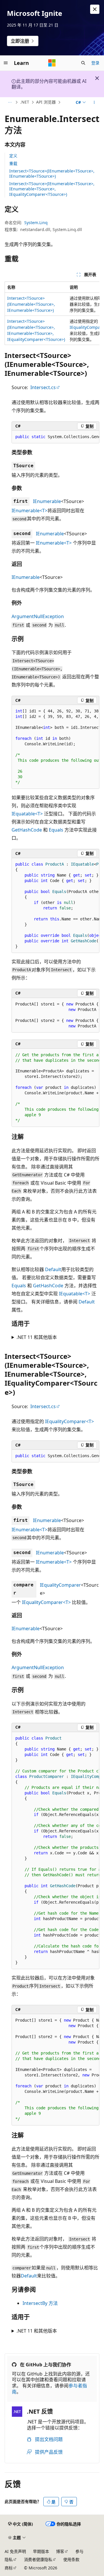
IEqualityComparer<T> (69, 1421)
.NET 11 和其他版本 (37, 1337)
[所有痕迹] (10, 102)
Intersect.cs (43, 387)
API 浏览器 (46, 102)
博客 (60, 2551)
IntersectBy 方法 (40, 2303)
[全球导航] (6, 63)
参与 (79, 2551)
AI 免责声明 (15, 2551)
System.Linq (36, 223)
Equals (56, 830)
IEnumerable (47, 501)
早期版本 (41, 2551)
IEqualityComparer (60, 1585)
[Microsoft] (52, 63)
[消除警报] (95, 9)
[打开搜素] (83, 63)
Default (53, 1269)
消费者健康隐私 (38, 2559)
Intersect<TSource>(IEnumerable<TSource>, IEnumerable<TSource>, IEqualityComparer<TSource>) (52, 189)
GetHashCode (27, 830)
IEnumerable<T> (29, 511)
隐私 (9, 2559)
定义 (13, 156)
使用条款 (71, 2559)
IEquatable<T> (27, 814)
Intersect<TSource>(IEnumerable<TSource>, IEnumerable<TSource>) (52, 173)
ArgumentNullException (38, 616)
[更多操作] (94, 102)
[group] (52, 313)
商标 (9, 2568)
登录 (95, 63)
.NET (25, 102)
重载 (13, 163)
